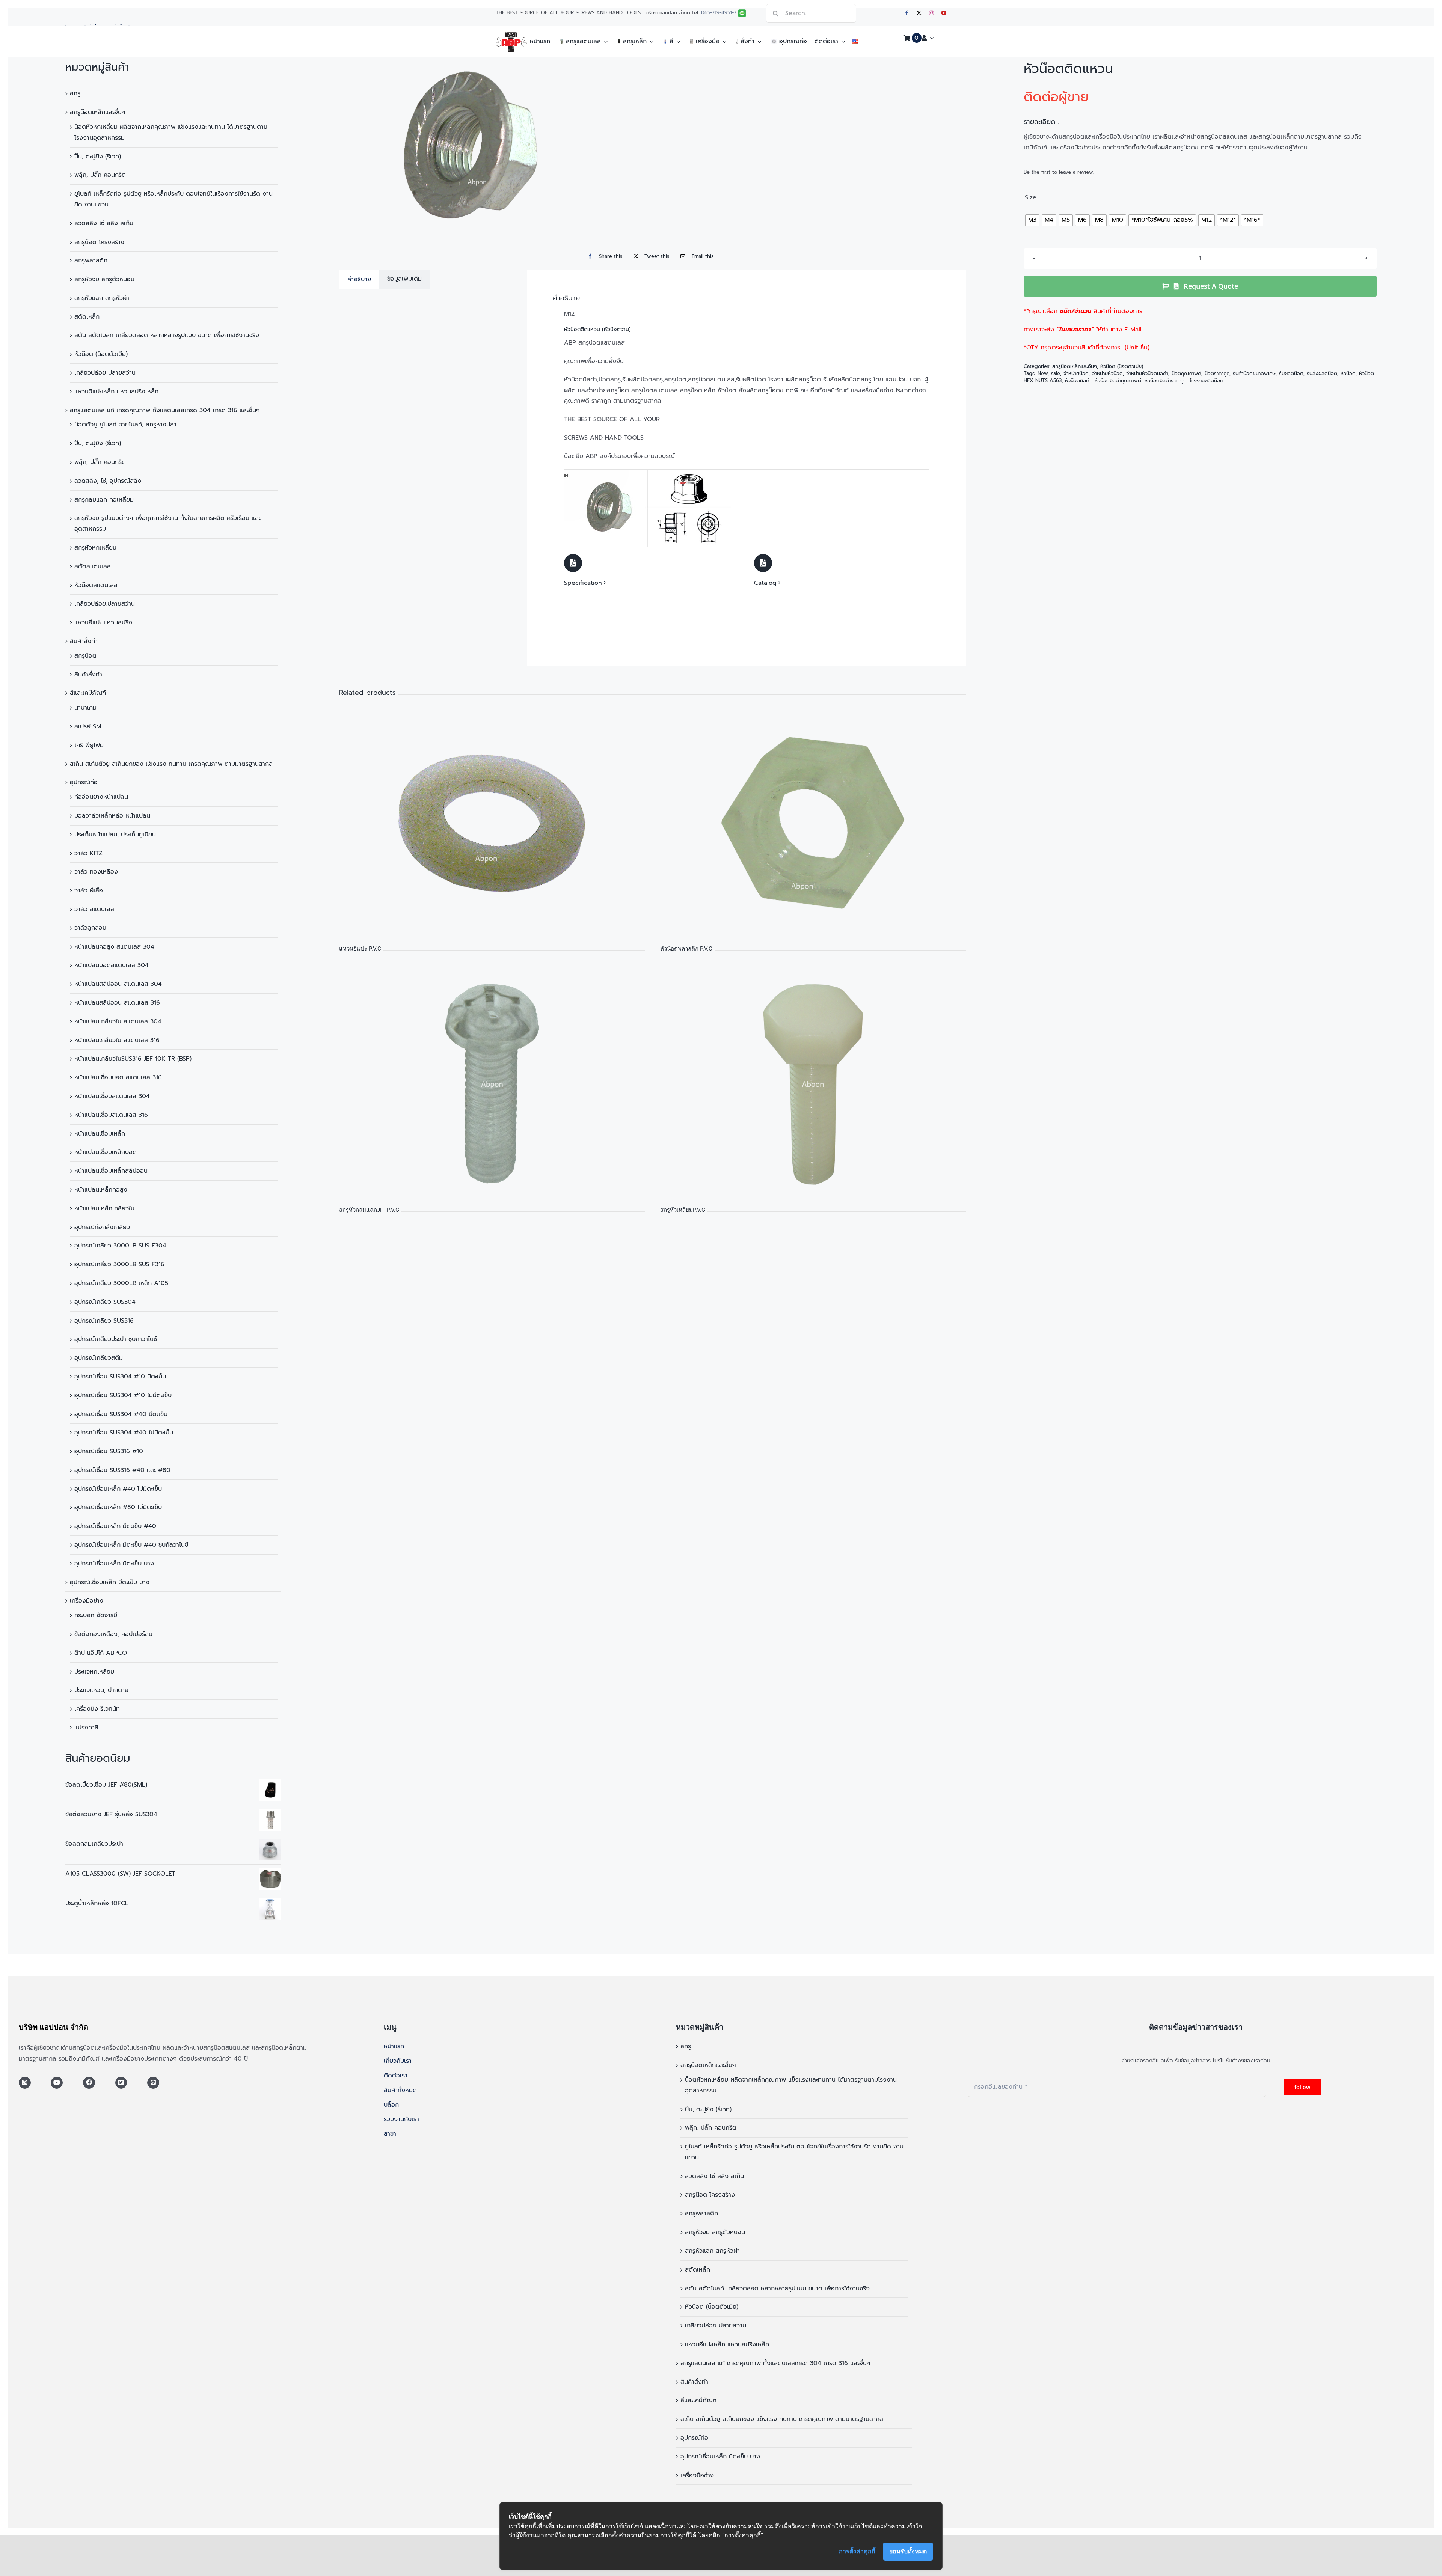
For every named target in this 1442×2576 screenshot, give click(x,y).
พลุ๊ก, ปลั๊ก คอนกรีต (100, 175)
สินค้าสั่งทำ (84, 641)
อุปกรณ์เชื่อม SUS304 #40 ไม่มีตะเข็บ (124, 1433)
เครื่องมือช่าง (87, 1601)
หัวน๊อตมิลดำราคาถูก (1165, 380)
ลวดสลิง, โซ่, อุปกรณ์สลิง (108, 481)
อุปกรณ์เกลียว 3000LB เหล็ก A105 (121, 1283)
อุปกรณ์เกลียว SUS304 (105, 1302)
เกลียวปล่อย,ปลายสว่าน (105, 604)
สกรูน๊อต (85, 656)
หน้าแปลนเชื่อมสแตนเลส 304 (112, 1096)
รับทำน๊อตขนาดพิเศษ (1254, 373)
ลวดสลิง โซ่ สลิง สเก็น (104, 223)
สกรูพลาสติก (91, 261)
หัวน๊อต (1348, 373)
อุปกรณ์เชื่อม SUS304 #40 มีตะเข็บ (121, 1414)
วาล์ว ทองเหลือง (96, 872)
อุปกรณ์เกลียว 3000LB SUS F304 (120, 1246)
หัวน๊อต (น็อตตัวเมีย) (101, 354)
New (1043, 373)
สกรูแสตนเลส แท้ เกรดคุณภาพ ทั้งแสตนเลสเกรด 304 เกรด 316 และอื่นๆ (165, 410)
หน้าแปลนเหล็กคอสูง (101, 1190)
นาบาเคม (85, 708)
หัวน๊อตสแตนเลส (96, 585)
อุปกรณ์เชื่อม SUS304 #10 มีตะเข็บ (120, 1377)
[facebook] (907, 13)
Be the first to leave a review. (1059, 172)
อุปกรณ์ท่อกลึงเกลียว (102, 1227)
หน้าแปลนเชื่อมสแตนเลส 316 (111, 1115)
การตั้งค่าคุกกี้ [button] (857, 2551)
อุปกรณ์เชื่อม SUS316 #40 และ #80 (122, 1470)
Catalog (765, 583)
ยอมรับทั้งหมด (908, 2551)
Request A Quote (1211, 286)
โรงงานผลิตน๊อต (1207, 380)
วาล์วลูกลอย (90, 928)
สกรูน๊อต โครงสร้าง (99, 242)
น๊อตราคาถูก (1217, 373)
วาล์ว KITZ (88, 853)
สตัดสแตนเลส (93, 566)
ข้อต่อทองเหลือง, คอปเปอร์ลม (113, 1634)
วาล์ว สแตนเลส (94, 909)
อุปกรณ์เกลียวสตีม (99, 1358)
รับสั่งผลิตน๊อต (1322, 373)
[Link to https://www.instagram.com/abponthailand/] (25, 2083)
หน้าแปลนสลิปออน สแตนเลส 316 (117, 1003)
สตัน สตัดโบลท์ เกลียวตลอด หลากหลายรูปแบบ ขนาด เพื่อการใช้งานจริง (167, 335)
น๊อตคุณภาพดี (1186, 373)
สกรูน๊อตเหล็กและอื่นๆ (98, 112)
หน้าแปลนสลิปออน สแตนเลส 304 (118, 984)
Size (1031, 198)
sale (1056, 373)
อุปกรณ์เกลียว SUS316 (104, 1321)
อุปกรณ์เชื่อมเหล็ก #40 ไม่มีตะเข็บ (118, 1489)
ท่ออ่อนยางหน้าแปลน (101, 797)
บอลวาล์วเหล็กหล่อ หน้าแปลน (112, 816)
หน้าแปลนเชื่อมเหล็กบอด (106, 1152)
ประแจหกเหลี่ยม (94, 1672)
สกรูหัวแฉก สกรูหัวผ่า (102, 298)
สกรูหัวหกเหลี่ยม (95, 548)
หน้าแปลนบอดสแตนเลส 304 (112, 965)
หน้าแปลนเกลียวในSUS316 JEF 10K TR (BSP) (133, 1059)
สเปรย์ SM (88, 726)
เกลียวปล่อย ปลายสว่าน (105, 373)
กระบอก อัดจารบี (96, 1615)
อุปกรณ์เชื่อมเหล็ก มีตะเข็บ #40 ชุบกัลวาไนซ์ (131, 1545)
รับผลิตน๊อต (1291, 373)
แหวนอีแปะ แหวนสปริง (103, 622)
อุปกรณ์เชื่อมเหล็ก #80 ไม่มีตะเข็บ (118, 1507)
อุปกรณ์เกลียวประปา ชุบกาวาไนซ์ (116, 1339)
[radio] (1032, 220)
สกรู (75, 93)
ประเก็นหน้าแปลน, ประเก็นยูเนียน (115, 835)
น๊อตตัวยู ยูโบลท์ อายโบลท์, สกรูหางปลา (125, 425)
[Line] (153, 2083)
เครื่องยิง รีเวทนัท (97, 1709)
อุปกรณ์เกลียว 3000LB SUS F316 (119, 1264)
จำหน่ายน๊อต (1076, 373)
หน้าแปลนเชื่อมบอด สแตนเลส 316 (118, 1077)
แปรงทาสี (86, 1728)
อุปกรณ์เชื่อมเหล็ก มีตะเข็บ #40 (115, 1526)
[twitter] (919, 13)
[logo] (511, 35)
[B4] (647, 473)
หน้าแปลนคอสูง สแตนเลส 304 (114, 947)
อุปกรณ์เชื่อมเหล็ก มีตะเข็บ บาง (114, 1564)
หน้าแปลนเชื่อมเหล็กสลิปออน (111, 1171)
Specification (583, 583)
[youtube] (944, 13)
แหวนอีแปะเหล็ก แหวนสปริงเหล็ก (116, 392)
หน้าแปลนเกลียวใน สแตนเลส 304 (118, 1021)
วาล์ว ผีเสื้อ (89, 890)
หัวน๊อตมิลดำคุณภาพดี (1118, 380)
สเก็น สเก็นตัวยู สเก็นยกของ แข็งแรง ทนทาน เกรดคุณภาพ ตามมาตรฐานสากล (171, 764)
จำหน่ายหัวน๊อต (1107, 373)
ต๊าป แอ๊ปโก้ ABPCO (101, 1653)
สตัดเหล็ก (87, 317)
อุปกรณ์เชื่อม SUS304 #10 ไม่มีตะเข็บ (123, 1395)
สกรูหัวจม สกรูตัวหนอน (104, 279)
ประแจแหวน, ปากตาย (101, 1690)
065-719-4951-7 (719, 13)
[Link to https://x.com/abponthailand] (121, 2083)
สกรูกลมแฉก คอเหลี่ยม (104, 500)
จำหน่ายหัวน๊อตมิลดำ (1147, 373)
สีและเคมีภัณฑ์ (88, 693)
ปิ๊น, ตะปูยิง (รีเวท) (98, 157)
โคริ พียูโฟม (89, 745)
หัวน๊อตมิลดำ (1078, 380)
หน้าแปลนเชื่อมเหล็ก (100, 1134)
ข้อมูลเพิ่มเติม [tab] (404, 279)
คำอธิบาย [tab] (359, 279)
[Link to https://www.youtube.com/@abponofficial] (57, 2083)
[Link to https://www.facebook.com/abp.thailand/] (89, 2083)
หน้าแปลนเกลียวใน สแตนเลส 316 (117, 1040)
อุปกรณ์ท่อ (84, 782)
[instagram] (931, 13)
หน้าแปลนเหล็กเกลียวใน (104, 1208)
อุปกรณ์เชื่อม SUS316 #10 (109, 1451)
